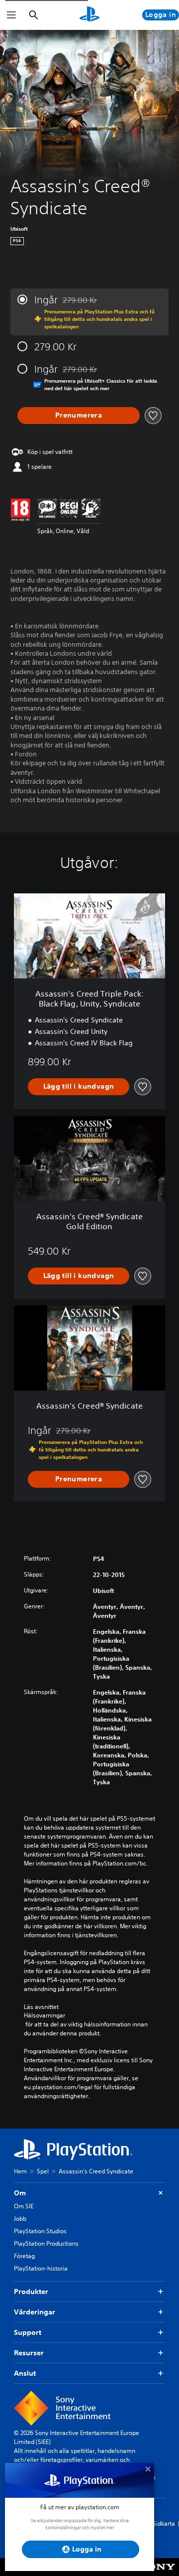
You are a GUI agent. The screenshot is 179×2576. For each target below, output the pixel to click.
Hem (20, 2171)
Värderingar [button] (35, 2312)
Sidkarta (164, 2523)
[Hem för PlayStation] (89, 15)
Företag (24, 2256)
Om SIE (24, 2206)
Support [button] (28, 2332)
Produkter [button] (31, 2291)
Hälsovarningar (45, 2015)
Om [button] (20, 2193)
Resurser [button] (29, 2353)
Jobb (20, 2218)
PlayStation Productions (46, 2243)
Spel (43, 2171)
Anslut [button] (25, 2373)
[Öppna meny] (11, 15)
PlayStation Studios (40, 2231)
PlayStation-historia (41, 2268)
